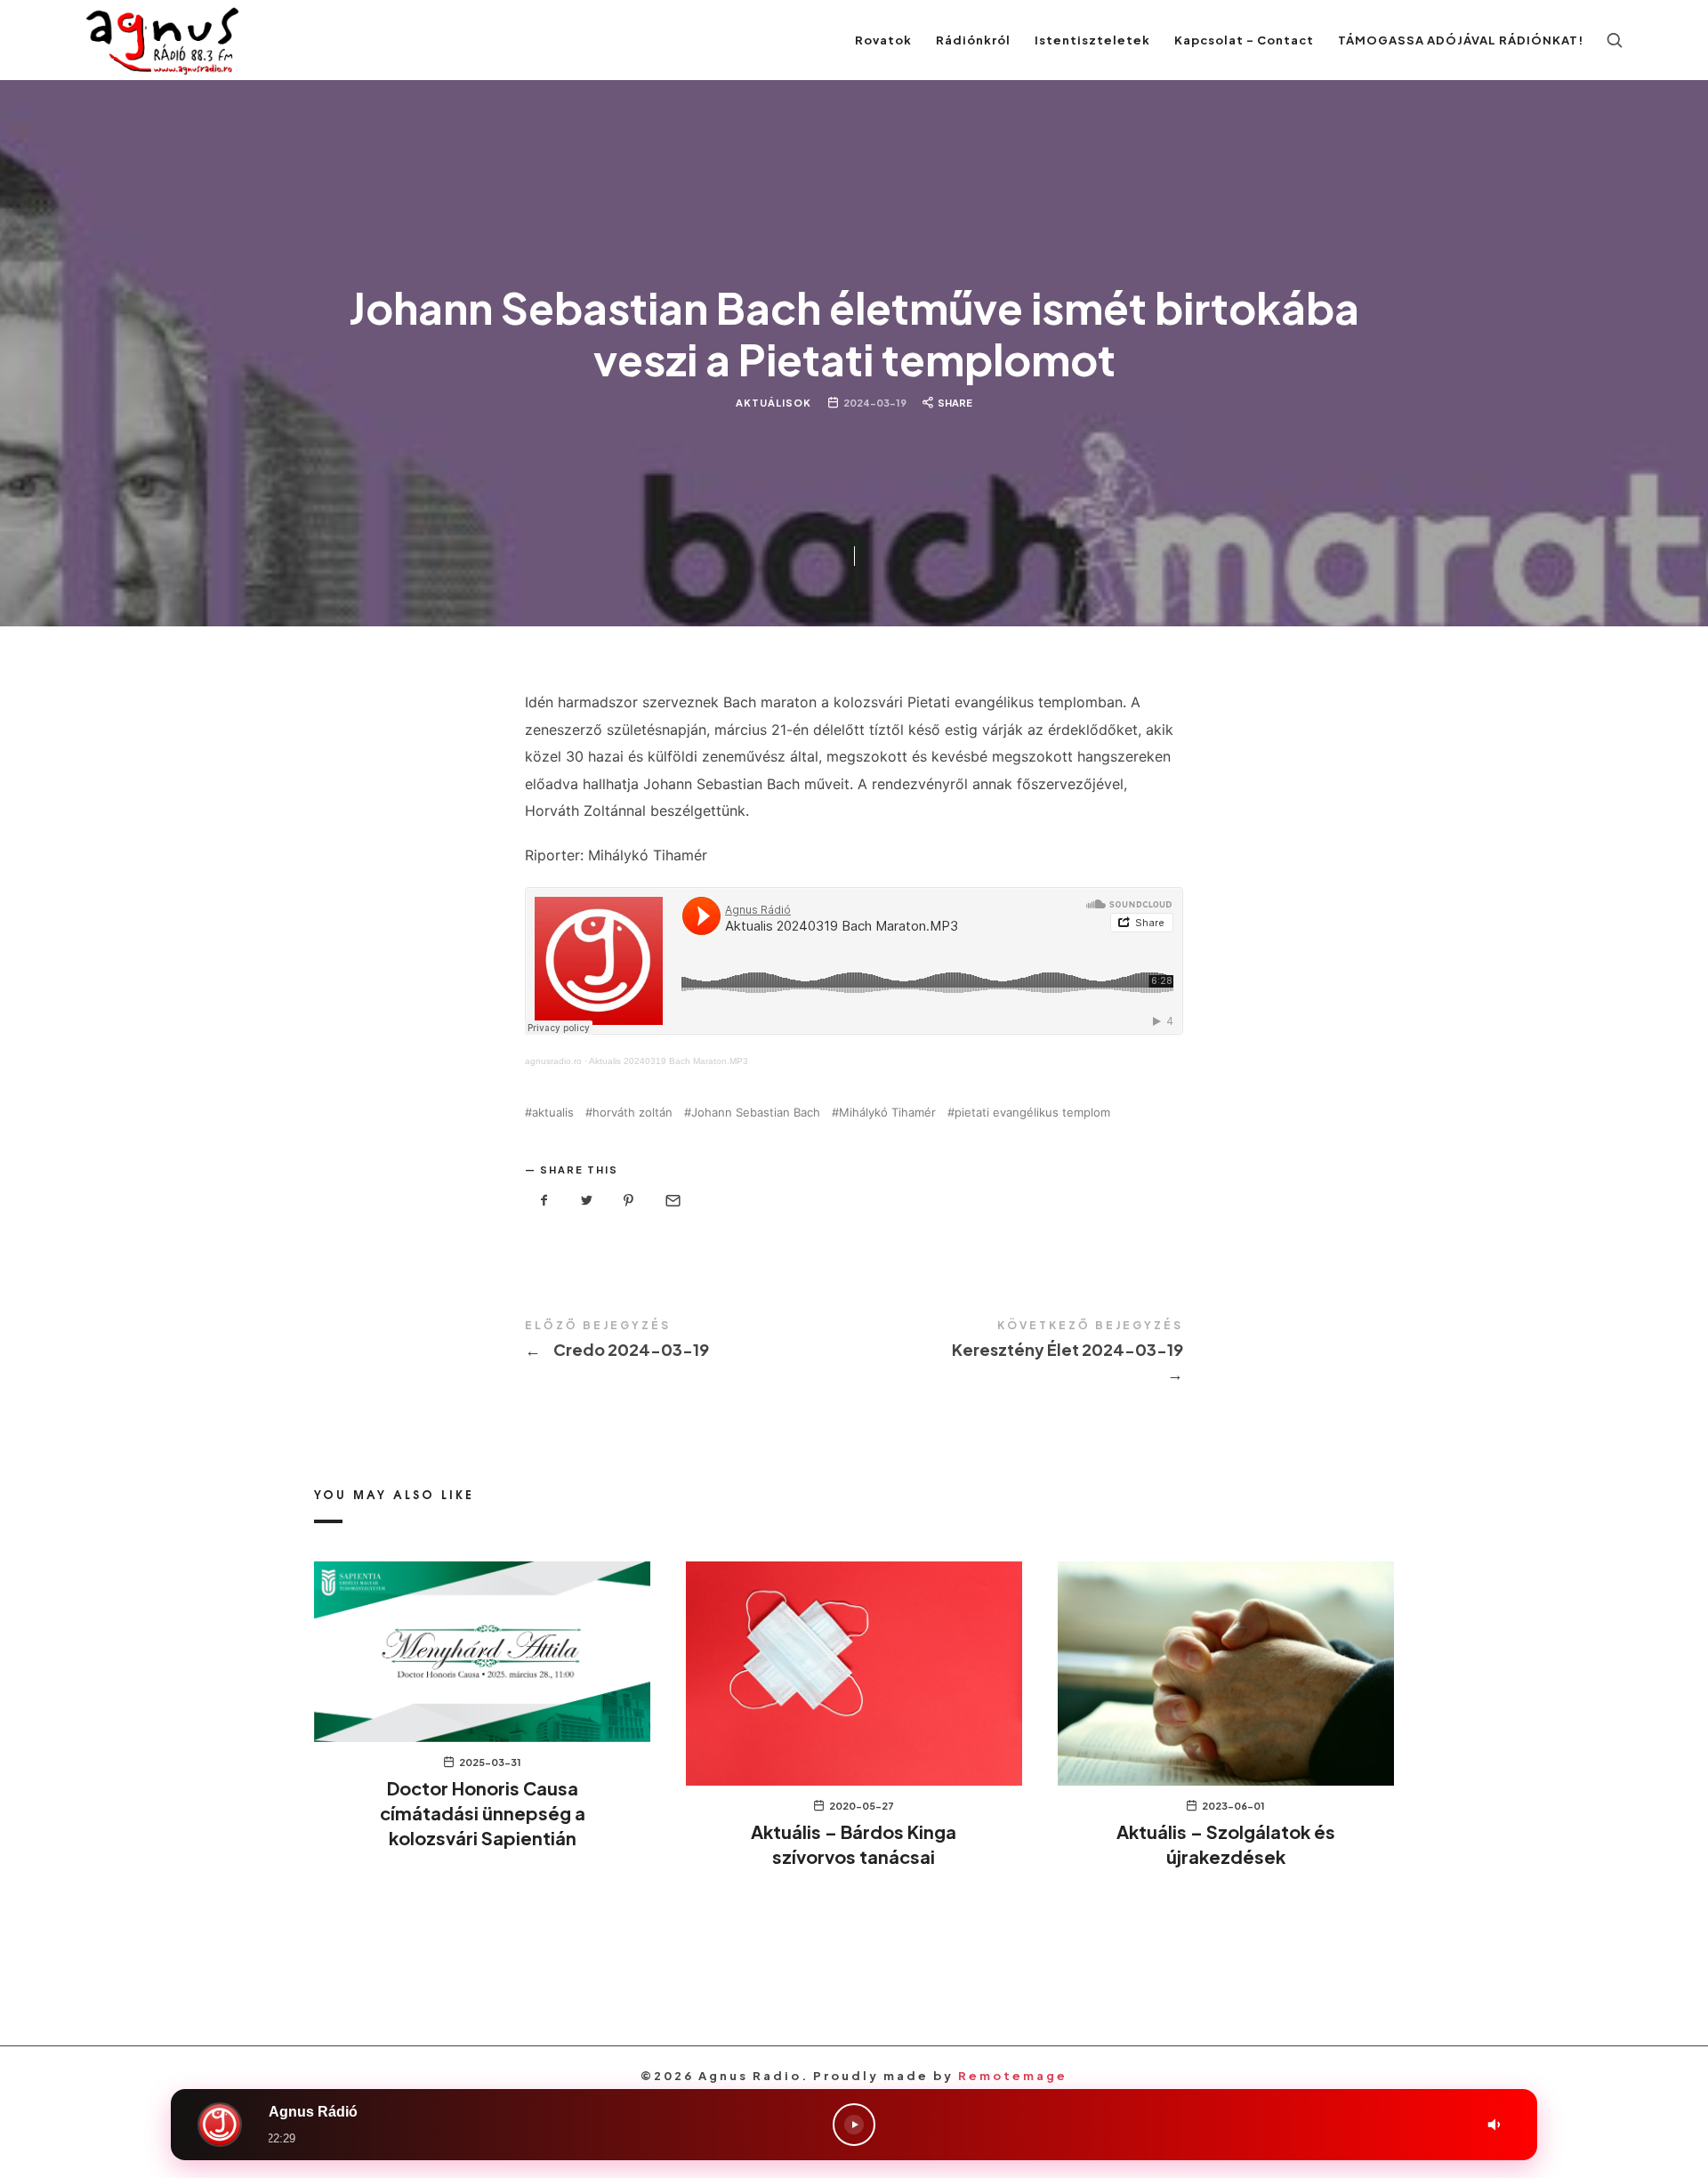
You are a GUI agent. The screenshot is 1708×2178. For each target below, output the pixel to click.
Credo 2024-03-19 (689, 1341)
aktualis (553, 1113)
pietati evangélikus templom (1032, 1113)
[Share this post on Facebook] (544, 1201)
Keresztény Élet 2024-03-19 (1019, 1353)
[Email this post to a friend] (672, 1201)
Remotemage (1013, 2076)
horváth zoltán (632, 1113)
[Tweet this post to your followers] (587, 1201)
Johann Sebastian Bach (756, 1113)
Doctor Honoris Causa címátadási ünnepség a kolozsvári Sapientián (483, 1813)
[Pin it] (629, 1201)
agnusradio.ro (553, 1061)
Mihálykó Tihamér (887, 1113)
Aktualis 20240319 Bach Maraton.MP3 (669, 1061)
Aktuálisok (773, 403)
